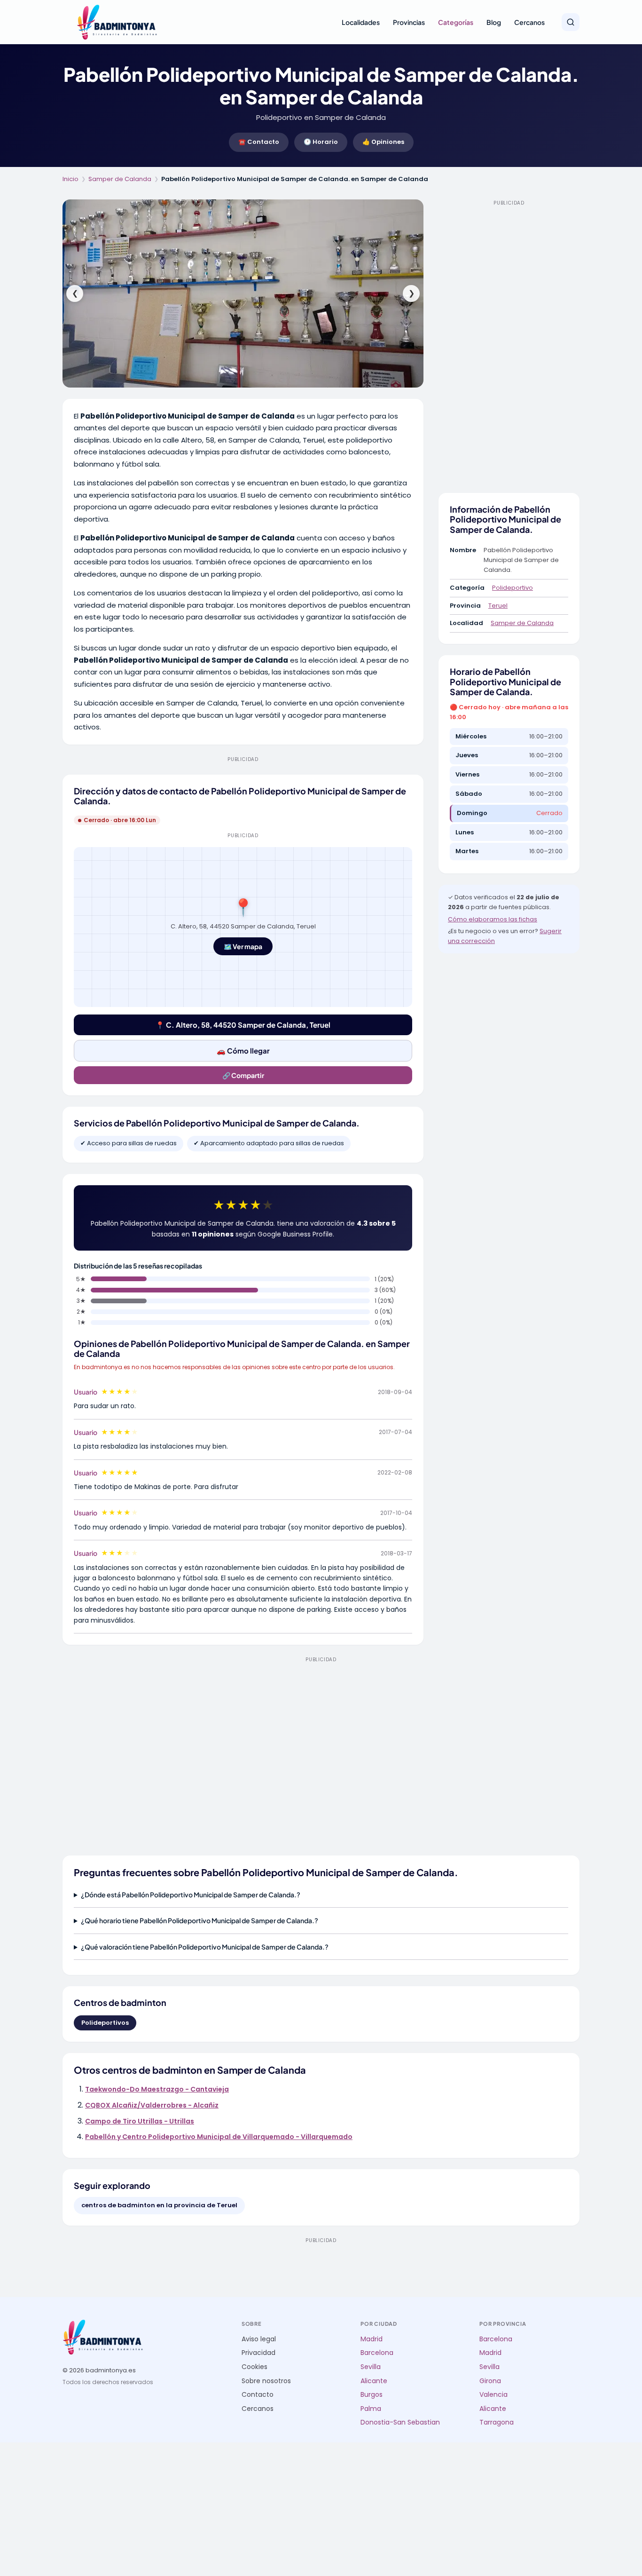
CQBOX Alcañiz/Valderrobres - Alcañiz (152, 2105)
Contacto (258, 2395)
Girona (490, 2381)
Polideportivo (513, 588)
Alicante (374, 2381)
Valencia (493, 2395)
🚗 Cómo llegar (243, 1050)
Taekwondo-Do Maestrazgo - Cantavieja (157, 2089)
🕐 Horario (321, 142)
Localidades (361, 22)
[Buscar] (571, 22)
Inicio (70, 179)
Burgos (372, 2395)
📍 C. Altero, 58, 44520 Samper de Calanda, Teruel (243, 1025)
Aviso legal (259, 2339)
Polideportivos (105, 2023)
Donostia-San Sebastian (400, 2422)
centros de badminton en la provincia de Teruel (159, 2205)
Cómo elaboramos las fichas (493, 919)
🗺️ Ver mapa (243, 946)
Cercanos (529, 22)
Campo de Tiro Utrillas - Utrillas (140, 2121)
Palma (371, 2409)
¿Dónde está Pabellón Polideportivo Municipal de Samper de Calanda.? (191, 1894)
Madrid (372, 2339)
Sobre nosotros (266, 2381)
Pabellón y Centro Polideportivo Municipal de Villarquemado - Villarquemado (219, 2137)
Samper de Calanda (120, 179)
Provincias (409, 22)
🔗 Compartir (243, 1075)
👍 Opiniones (383, 142)
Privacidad (258, 2353)
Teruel (498, 606)
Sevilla (371, 2367)
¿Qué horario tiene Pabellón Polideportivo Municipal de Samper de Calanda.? (200, 1920)
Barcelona (377, 2353)
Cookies (254, 2367)
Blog (494, 22)
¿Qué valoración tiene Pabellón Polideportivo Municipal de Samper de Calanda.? (205, 1947)
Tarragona (497, 2422)
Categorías (456, 22)
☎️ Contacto (259, 142)
